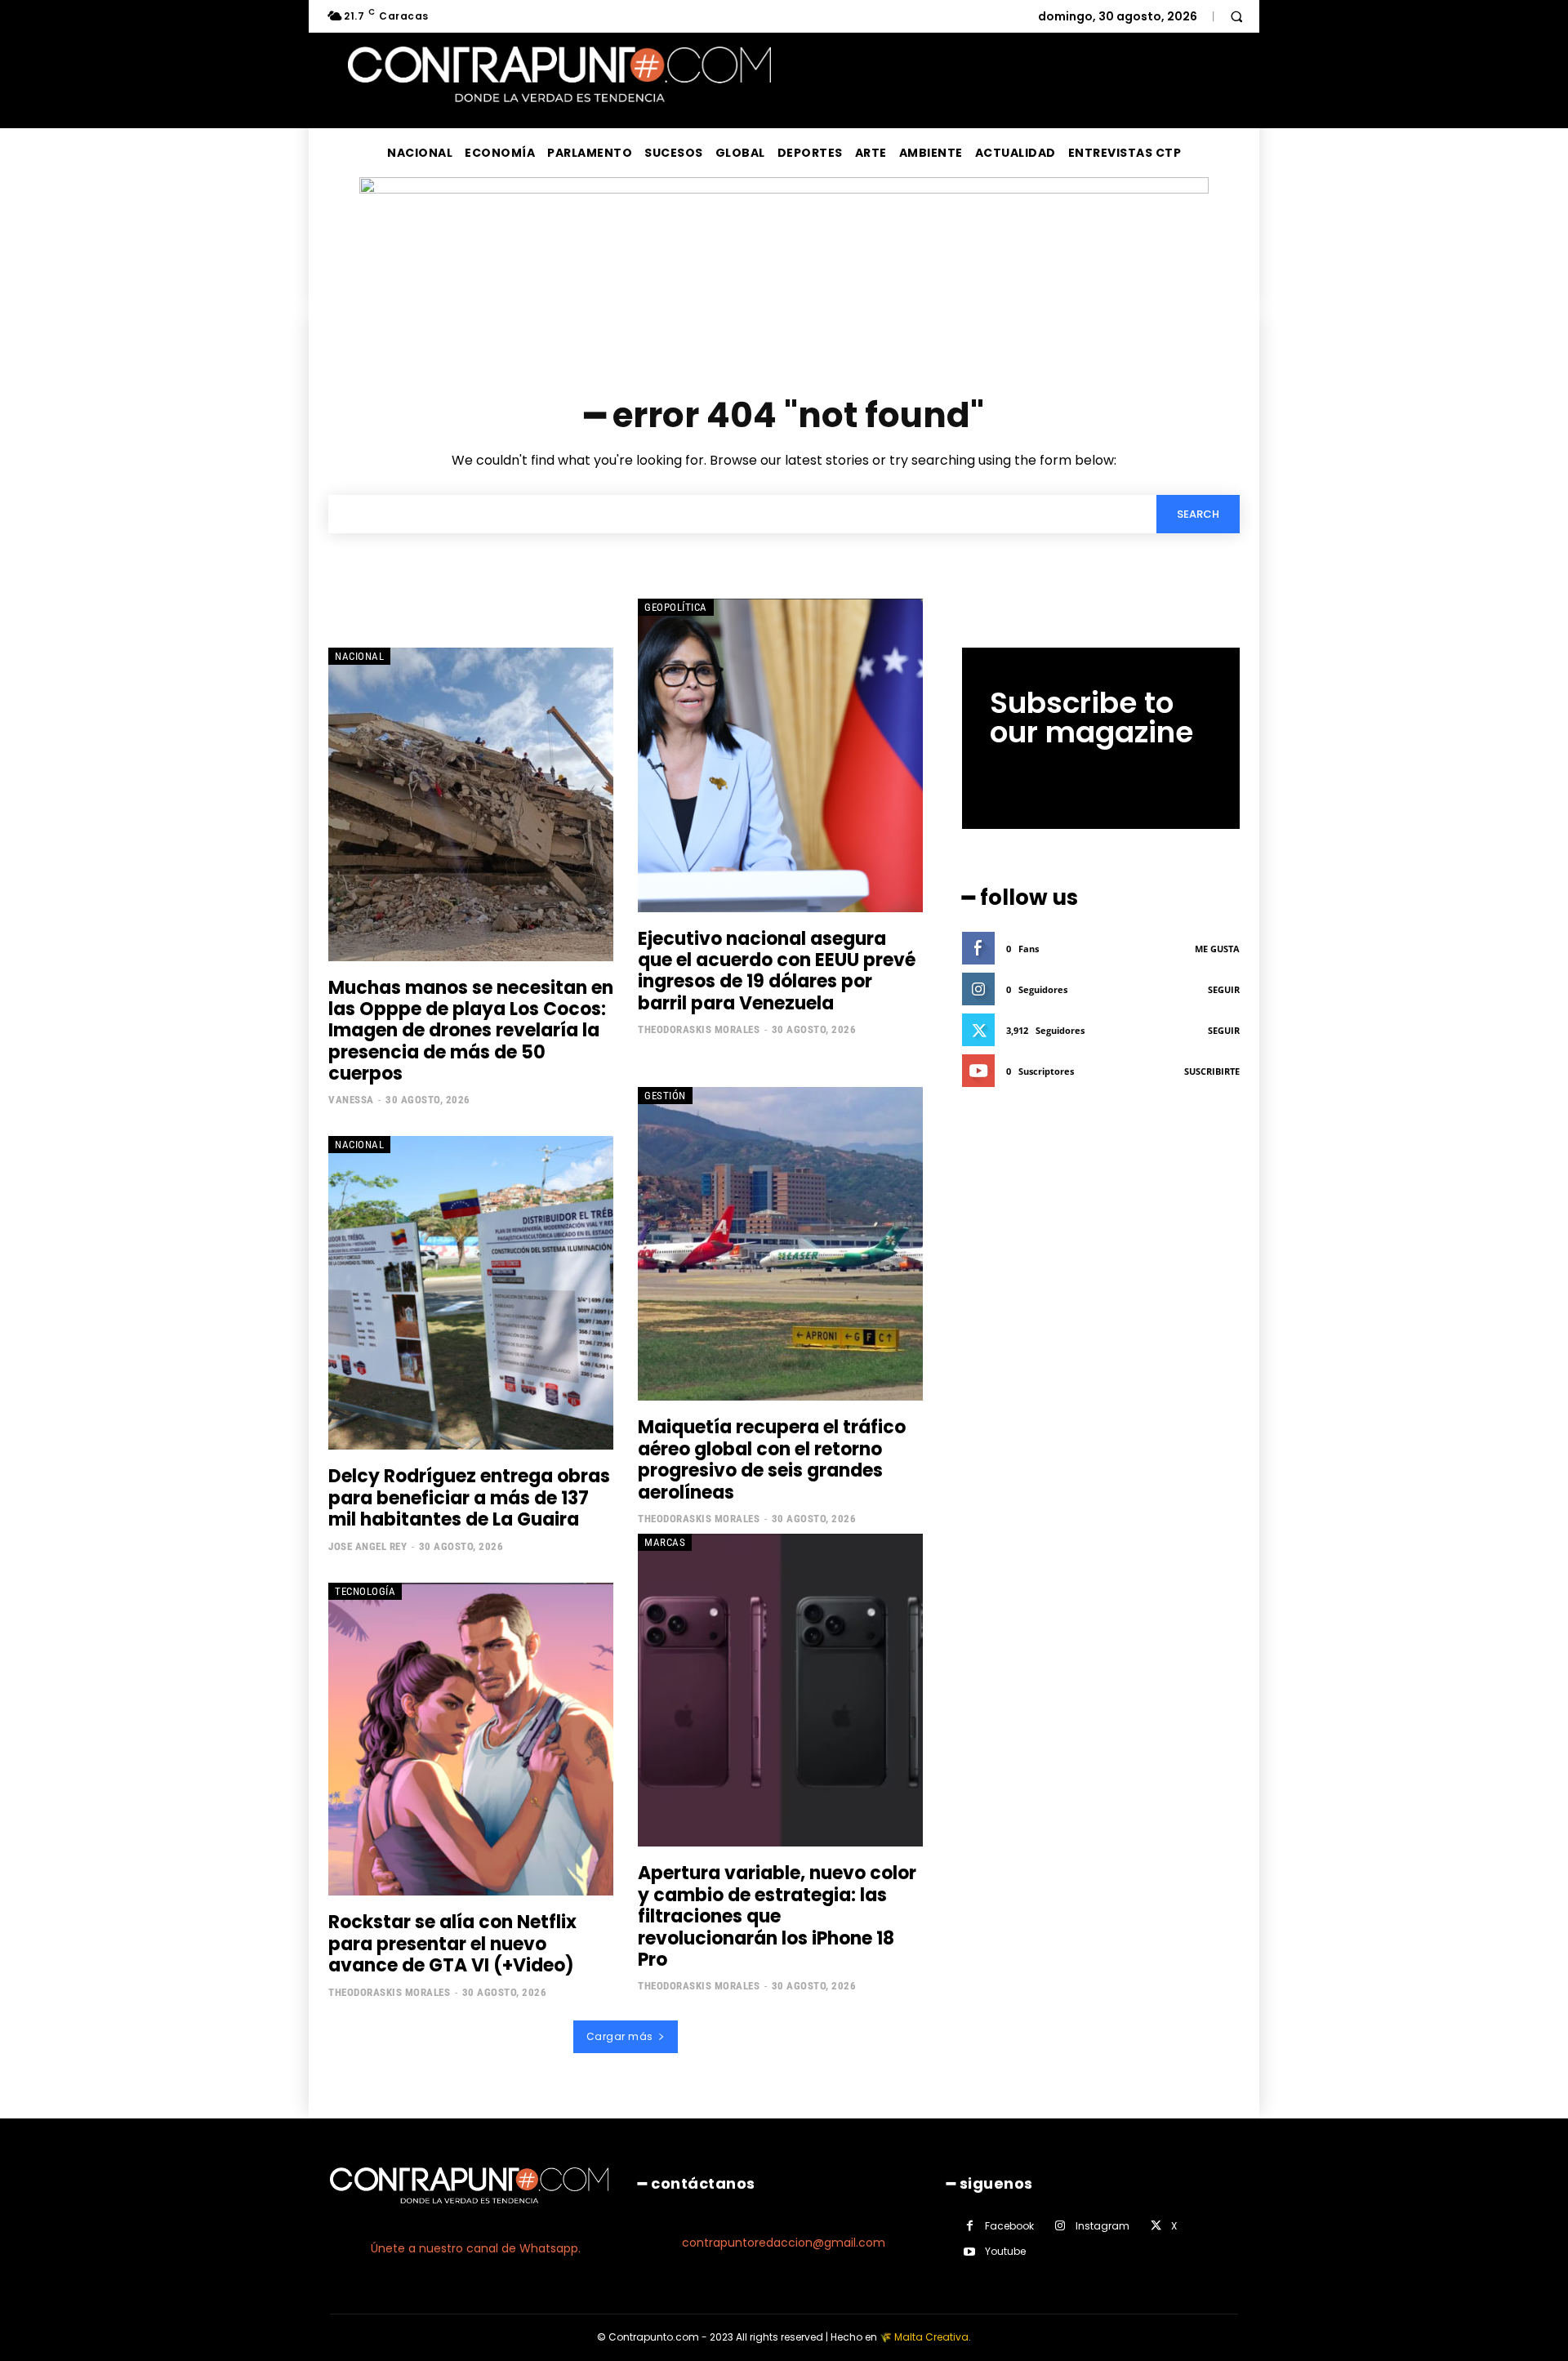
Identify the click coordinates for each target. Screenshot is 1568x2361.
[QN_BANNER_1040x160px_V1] (784, 189)
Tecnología (365, 1591)
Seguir (1224, 989)
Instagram (1102, 2226)
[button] (1236, 16)
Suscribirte (1212, 1071)
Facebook (1009, 2226)
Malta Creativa (931, 2337)
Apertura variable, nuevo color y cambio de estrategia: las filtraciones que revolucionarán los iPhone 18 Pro (777, 1916)
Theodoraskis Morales (699, 1029)
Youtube (1005, 2251)
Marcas (665, 1542)
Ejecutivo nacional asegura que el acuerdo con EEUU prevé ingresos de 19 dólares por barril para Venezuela (777, 971)
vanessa (351, 1100)
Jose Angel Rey (367, 1546)
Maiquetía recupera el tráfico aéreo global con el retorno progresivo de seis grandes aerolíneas (772, 1459)
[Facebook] (970, 2226)
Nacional (359, 656)
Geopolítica (676, 607)
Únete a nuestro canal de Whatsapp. (476, 2248)
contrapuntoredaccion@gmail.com (784, 2243)
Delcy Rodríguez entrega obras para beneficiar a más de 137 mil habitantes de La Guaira (469, 1498)
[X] (1156, 2226)
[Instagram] (1060, 2226)
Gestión (665, 1096)
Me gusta (1217, 949)
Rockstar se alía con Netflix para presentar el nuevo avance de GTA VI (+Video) (452, 1944)
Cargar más (620, 2036)
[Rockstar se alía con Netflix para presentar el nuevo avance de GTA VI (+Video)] (471, 1740)
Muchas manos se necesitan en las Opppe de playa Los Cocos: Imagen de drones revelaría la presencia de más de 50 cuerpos (471, 1031)
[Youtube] (970, 2252)
